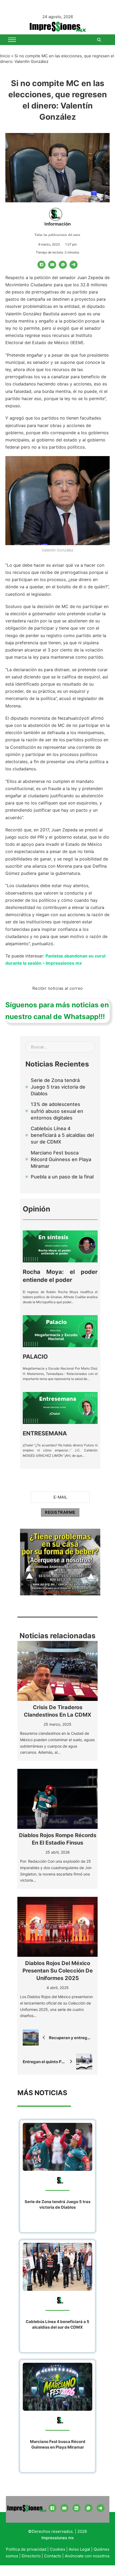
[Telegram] (74, 265)
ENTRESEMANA (45, 1433)
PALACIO (35, 1357)
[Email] (52, 265)
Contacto (53, 2556)
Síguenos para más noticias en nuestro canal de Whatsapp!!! (57, 1011)
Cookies (57, 2549)
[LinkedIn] (76, 2508)
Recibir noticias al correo (58, 988)
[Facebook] (41, 265)
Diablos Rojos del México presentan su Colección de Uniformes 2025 (58, 1971)
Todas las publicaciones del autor (57, 235)
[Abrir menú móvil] (12, 40)
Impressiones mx (58, 2538)
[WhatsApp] (63, 265)
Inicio (5, 56)
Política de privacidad (26, 2549)
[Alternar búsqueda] (99, 40)
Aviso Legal (79, 2549)
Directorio (31, 2556)
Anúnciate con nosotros (87, 2556)
